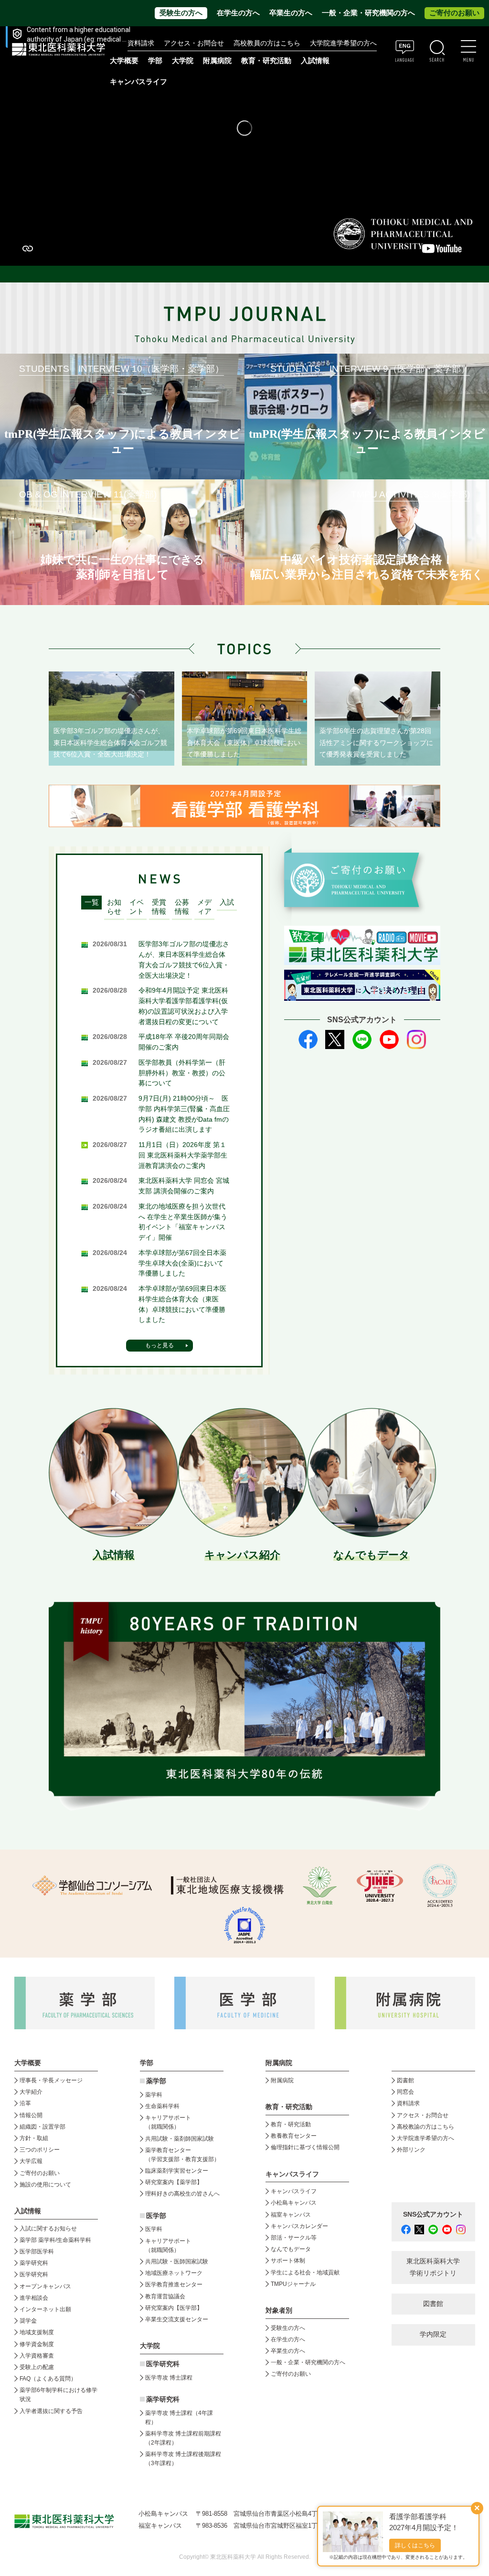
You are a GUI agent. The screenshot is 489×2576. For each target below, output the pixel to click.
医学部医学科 (37, 2251)
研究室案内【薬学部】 (174, 2182)
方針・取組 (34, 2138)
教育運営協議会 (165, 2296)
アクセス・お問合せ (194, 43)
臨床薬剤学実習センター (177, 2171)
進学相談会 (34, 2298)
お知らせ (114, 907)
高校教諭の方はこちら (425, 2127)
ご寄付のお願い (454, 13)
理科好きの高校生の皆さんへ (182, 2194)
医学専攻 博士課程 (169, 2378)
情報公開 (31, 2115)
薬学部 (156, 2081)
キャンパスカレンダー (299, 2226)
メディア (204, 907)
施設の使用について (45, 2185)
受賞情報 (159, 907)
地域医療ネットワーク (174, 2273)
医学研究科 (34, 2274)
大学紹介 (31, 2092)
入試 (227, 902)
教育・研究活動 (291, 2124)
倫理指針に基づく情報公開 (305, 2147)
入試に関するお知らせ (48, 2229)
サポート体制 (288, 2261)
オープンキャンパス (45, 2286)
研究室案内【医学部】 (174, 2308)
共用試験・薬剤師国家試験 (180, 2139)
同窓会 (405, 2092)
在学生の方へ (238, 13)
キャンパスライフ (294, 2191)
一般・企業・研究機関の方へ (368, 13)
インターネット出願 (45, 2309)
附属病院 (217, 61)
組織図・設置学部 (43, 2127)
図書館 (405, 2080)
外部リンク (411, 2150)
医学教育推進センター (174, 2284)
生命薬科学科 (162, 2106)
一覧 (92, 902)
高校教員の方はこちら (267, 43)
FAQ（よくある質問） (48, 2379)
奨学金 (28, 2321)
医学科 (154, 2229)
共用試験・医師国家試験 (177, 2262)
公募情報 (182, 907)
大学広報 (31, 2161)
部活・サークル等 (294, 2238)
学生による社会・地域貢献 (305, 2273)
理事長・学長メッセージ (51, 2080)
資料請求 (141, 43)
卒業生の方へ (291, 13)
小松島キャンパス (294, 2203)
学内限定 (433, 2334)
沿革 (25, 2103)
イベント (137, 907)
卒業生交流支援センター (177, 2319)
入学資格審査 (37, 2356)
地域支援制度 (37, 2332)
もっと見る (159, 1345)
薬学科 (154, 2095)
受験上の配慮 (37, 2367)
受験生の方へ (181, 13)
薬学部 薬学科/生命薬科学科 (55, 2240)
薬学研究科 (34, 2263)
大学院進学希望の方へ (343, 43)
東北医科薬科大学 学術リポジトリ (433, 2267)
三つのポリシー (40, 2150)
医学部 (156, 2216)
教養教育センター (294, 2136)
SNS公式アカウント (433, 2214)
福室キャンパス (291, 2215)
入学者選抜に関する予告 (51, 2411)
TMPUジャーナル (293, 2284)
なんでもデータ (291, 2249)
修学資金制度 (37, 2344)
